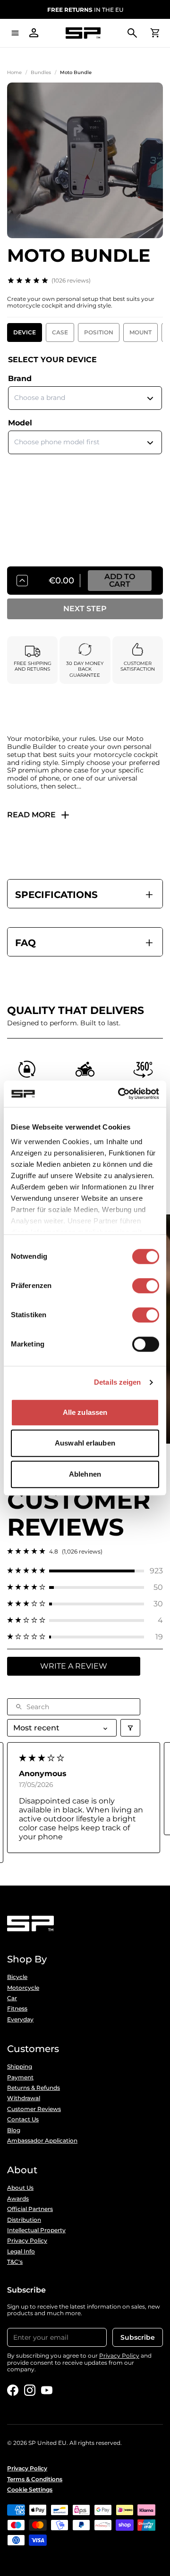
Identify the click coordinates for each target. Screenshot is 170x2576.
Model (20, 423)
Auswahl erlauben (85, 1443)
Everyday (20, 2019)
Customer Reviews (34, 2109)
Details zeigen (117, 1382)
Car (12, 1998)
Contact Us (23, 2119)
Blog (14, 2130)
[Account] (34, 33)
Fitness (17, 2009)
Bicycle (17, 1977)
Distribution (24, 2220)
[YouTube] (47, 2390)
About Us (20, 2188)
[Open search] (132, 33)
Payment (20, 2077)
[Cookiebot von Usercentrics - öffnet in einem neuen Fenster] (120, 1094)
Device (25, 332)
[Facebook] (13, 2390)
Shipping (20, 2067)
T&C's (15, 2262)
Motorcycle (23, 1988)
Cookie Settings (30, 2490)
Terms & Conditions (35, 2479)
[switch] (146, 1286)
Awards (18, 2199)
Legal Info (21, 2252)
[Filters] (130, 1728)
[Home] (83, 33)
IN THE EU (85, 10)
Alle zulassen (85, 1412)
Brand (20, 378)
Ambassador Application (42, 2141)
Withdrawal (24, 2098)
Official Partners (30, 2209)
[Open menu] (15, 33)
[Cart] (155, 33)
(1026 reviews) (71, 280)
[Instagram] (30, 2390)
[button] (85, 1571)
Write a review (74, 1666)
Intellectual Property (36, 2230)
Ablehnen (85, 1474)
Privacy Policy (27, 2241)
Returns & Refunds (34, 2088)
